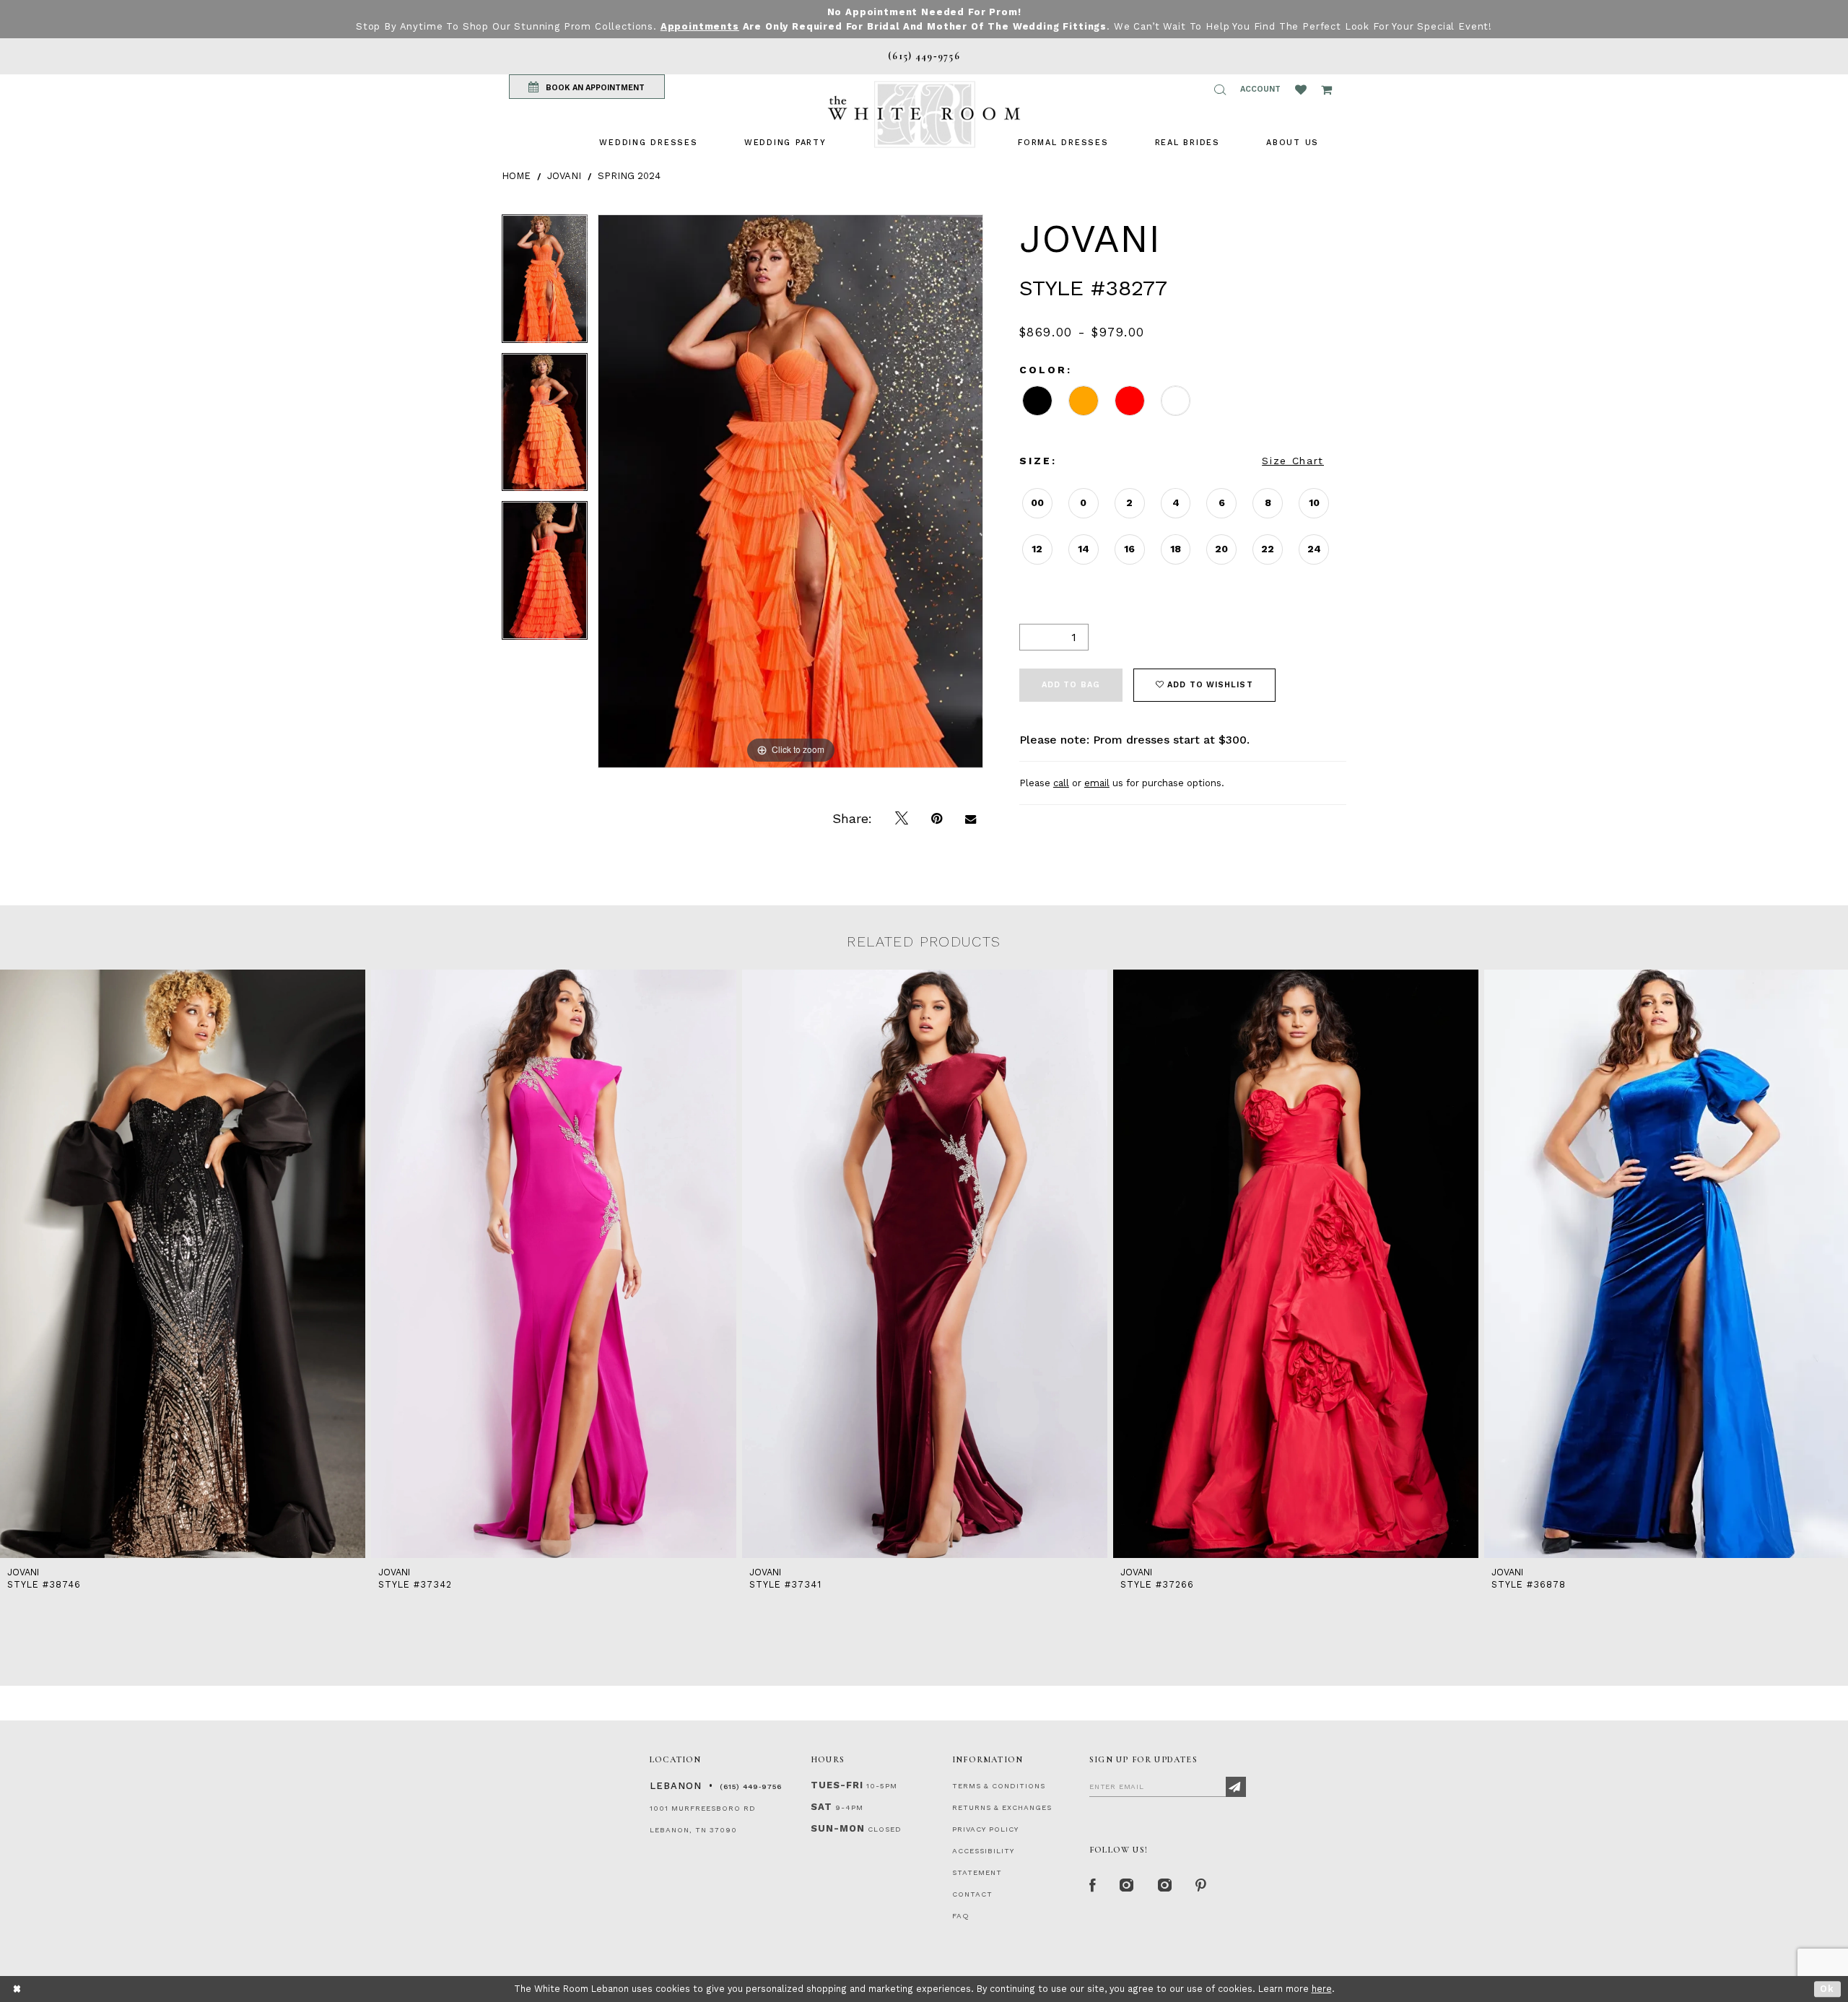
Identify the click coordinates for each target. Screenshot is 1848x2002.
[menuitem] (648, 143)
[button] (1220, 90)
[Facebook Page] (1093, 1886)
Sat (821, 1807)
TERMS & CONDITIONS (999, 1786)
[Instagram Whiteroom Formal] (1127, 1886)
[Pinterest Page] (1202, 1886)
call (1061, 783)
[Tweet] (902, 819)
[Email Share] (971, 819)
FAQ (961, 1916)
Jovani (564, 176)
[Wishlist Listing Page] (1301, 90)
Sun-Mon (838, 1828)
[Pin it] (937, 819)
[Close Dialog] (18, 1989)
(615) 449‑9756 (751, 1786)
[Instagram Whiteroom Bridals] (1165, 1886)
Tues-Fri (837, 1785)
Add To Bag (1071, 685)
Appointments (700, 26)
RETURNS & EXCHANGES (1002, 1807)
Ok (1827, 1989)
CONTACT (972, 1894)
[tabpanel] (545, 284)
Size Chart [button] (1293, 461)
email (1097, 783)
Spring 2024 (629, 176)
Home (516, 176)
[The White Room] (924, 114)
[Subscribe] (1236, 1787)
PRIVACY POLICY (985, 1829)
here (1322, 1989)
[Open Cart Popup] (1326, 90)
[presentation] (183, 1264)
